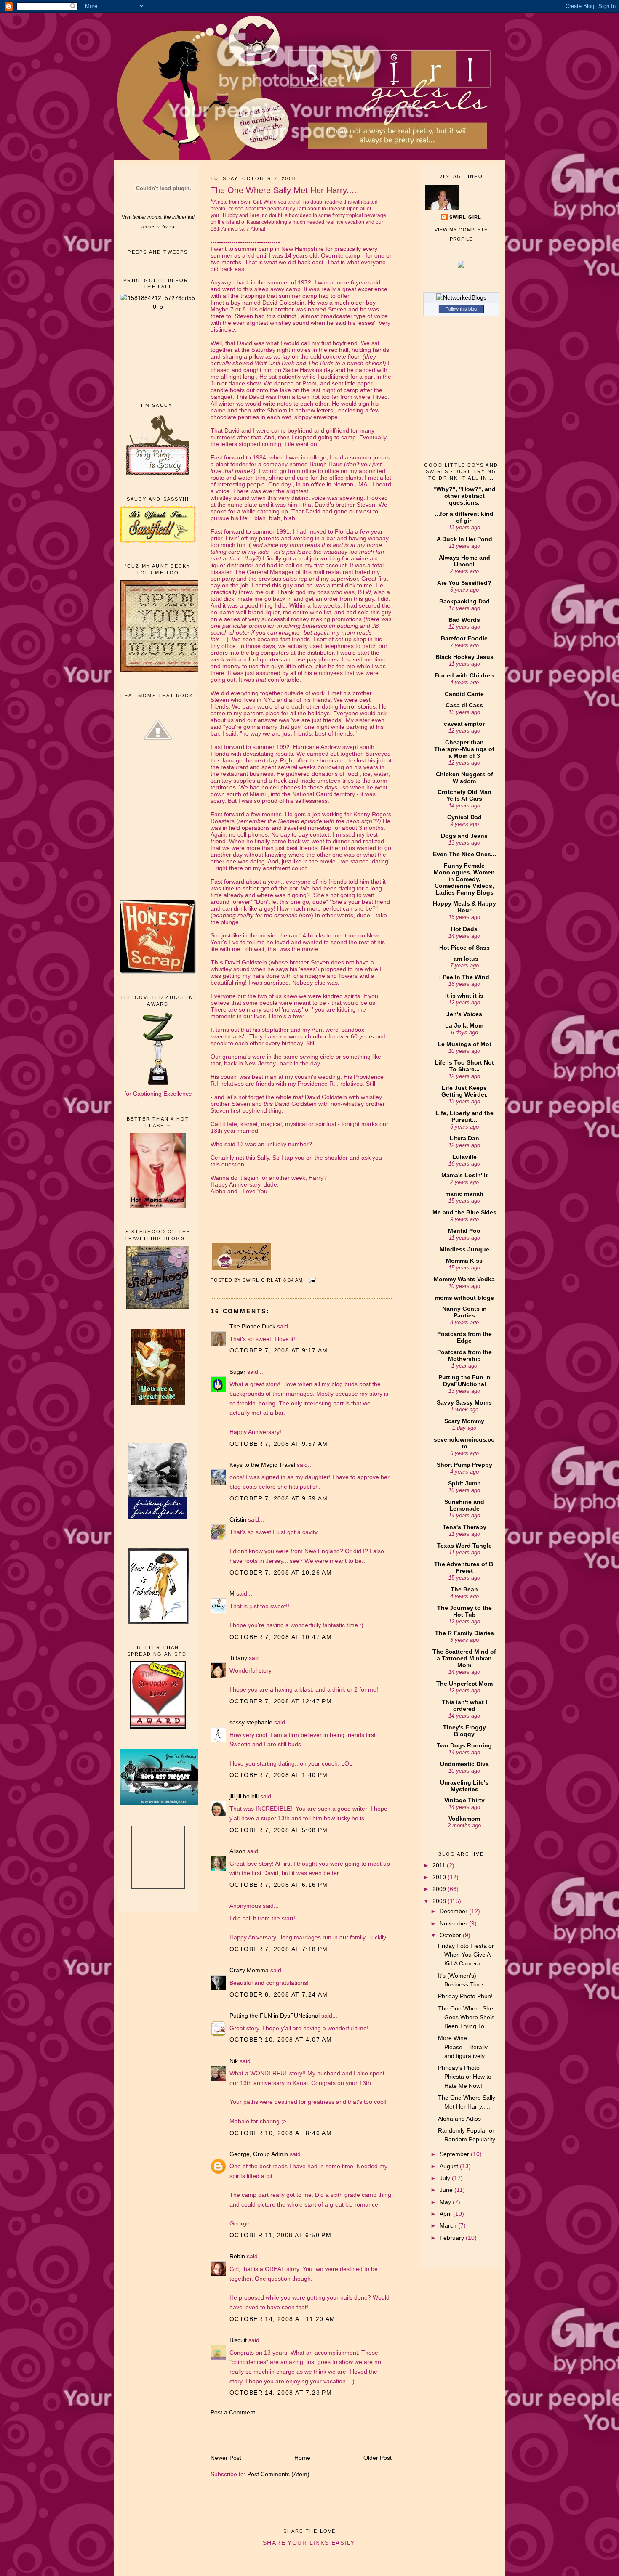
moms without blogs (464, 1298)
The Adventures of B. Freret (464, 1567)
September (455, 2154)
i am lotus (464, 959)
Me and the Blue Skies (464, 1212)
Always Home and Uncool (464, 561)
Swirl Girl (465, 217)
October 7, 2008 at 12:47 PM (281, 1701)
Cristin (238, 1519)
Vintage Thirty (464, 1800)
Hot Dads (464, 929)
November (454, 1923)
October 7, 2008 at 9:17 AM (279, 1350)
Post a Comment (233, 2412)
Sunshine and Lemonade (464, 1505)
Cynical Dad (464, 817)
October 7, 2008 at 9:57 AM (279, 1444)
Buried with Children (464, 675)
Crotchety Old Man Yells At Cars (464, 795)
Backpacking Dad (464, 601)
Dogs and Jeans (464, 836)
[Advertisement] (158, 356)
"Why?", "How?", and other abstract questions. (464, 496)
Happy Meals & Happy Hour (464, 907)
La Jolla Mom (464, 1025)
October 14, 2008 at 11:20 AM (283, 2319)
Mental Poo (464, 1231)
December (454, 1911)
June (447, 2190)
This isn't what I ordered (464, 1705)
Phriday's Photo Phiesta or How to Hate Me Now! (465, 2077)
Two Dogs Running (464, 1745)
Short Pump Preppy (464, 1465)
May (446, 2202)
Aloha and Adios (459, 2119)
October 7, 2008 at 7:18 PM (279, 1949)
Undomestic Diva (464, 1764)
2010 (440, 1877)
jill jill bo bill (244, 1796)
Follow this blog (461, 309)
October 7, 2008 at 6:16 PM (279, 1885)
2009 (440, 1889)
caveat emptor (464, 724)
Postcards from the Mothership (464, 1355)
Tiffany (238, 1658)
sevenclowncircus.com (464, 1443)
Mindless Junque (464, 1249)
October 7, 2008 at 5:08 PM (279, 1830)
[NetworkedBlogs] (461, 297)
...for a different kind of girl (464, 517)
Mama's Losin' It (464, 1175)
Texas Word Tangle (464, 1546)
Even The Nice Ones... (464, 854)
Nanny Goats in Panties (464, 1312)
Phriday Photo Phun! (465, 1996)
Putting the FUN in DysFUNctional (275, 2016)
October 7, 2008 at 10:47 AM (281, 1637)
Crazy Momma (249, 1970)
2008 (440, 1901)
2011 (440, 1865)
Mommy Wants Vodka (464, 1279)
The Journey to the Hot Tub (464, 1611)
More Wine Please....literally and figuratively (463, 2047)
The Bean (464, 1589)
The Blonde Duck (252, 1326)
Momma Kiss (464, 1261)
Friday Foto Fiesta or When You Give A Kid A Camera (466, 1955)
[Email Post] (312, 1280)
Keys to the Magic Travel (262, 1465)
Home (302, 2458)
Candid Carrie (464, 694)
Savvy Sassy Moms (464, 1402)
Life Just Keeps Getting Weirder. (464, 1091)
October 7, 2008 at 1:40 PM (279, 1775)
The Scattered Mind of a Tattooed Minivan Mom (464, 1658)
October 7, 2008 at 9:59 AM (279, 1498)
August (450, 2166)
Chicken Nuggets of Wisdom (464, 778)
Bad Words (464, 620)
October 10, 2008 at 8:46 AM (281, 2133)
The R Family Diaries (464, 1633)
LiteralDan (464, 1138)
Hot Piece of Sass (464, 948)
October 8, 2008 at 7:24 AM (279, 1994)
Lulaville (464, 1157)
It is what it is (464, 996)
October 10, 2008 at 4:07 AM (281, 2040)
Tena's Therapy (464, 1527)
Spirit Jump (464, 1483)
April (446, 2214)
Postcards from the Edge (464, 1337)
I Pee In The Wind (464, 977)
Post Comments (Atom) (278, 2474)
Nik (234, 2061)
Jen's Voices (464, 1014)
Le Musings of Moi (464, 1044)
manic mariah (464, 1194)
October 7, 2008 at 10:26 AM (281, 1572)
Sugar (237, 1372)
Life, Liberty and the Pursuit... (464, 1116)
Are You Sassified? (464, 583)
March (449, 2225)
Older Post (378, 2458)
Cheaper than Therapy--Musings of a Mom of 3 (464, 749)
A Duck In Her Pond (464, 539)
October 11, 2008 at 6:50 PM (280, 2235)
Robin (237, 2256)
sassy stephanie (251, 1722)
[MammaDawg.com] (162, 1803)
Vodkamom (464, 1819)
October (451, 1935)
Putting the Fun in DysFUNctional (464, 1381)
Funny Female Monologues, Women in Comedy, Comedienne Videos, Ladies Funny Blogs (464, 879)
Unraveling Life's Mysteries (464, 1786)
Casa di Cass (464, 705)
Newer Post (226, 2458)
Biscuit (238, 2340)
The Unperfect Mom (464, 1684)
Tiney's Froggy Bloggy (464, 1731)
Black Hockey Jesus (464, 657)
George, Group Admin (259, 2154)
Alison (237, 1851)
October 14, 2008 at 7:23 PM (281, 2393)
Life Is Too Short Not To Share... (464, 1066)
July (446, 2178)
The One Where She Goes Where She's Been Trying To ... (466, 2017)
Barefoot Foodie (464, 638)
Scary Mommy (464, 1421)
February (453, 2238)
